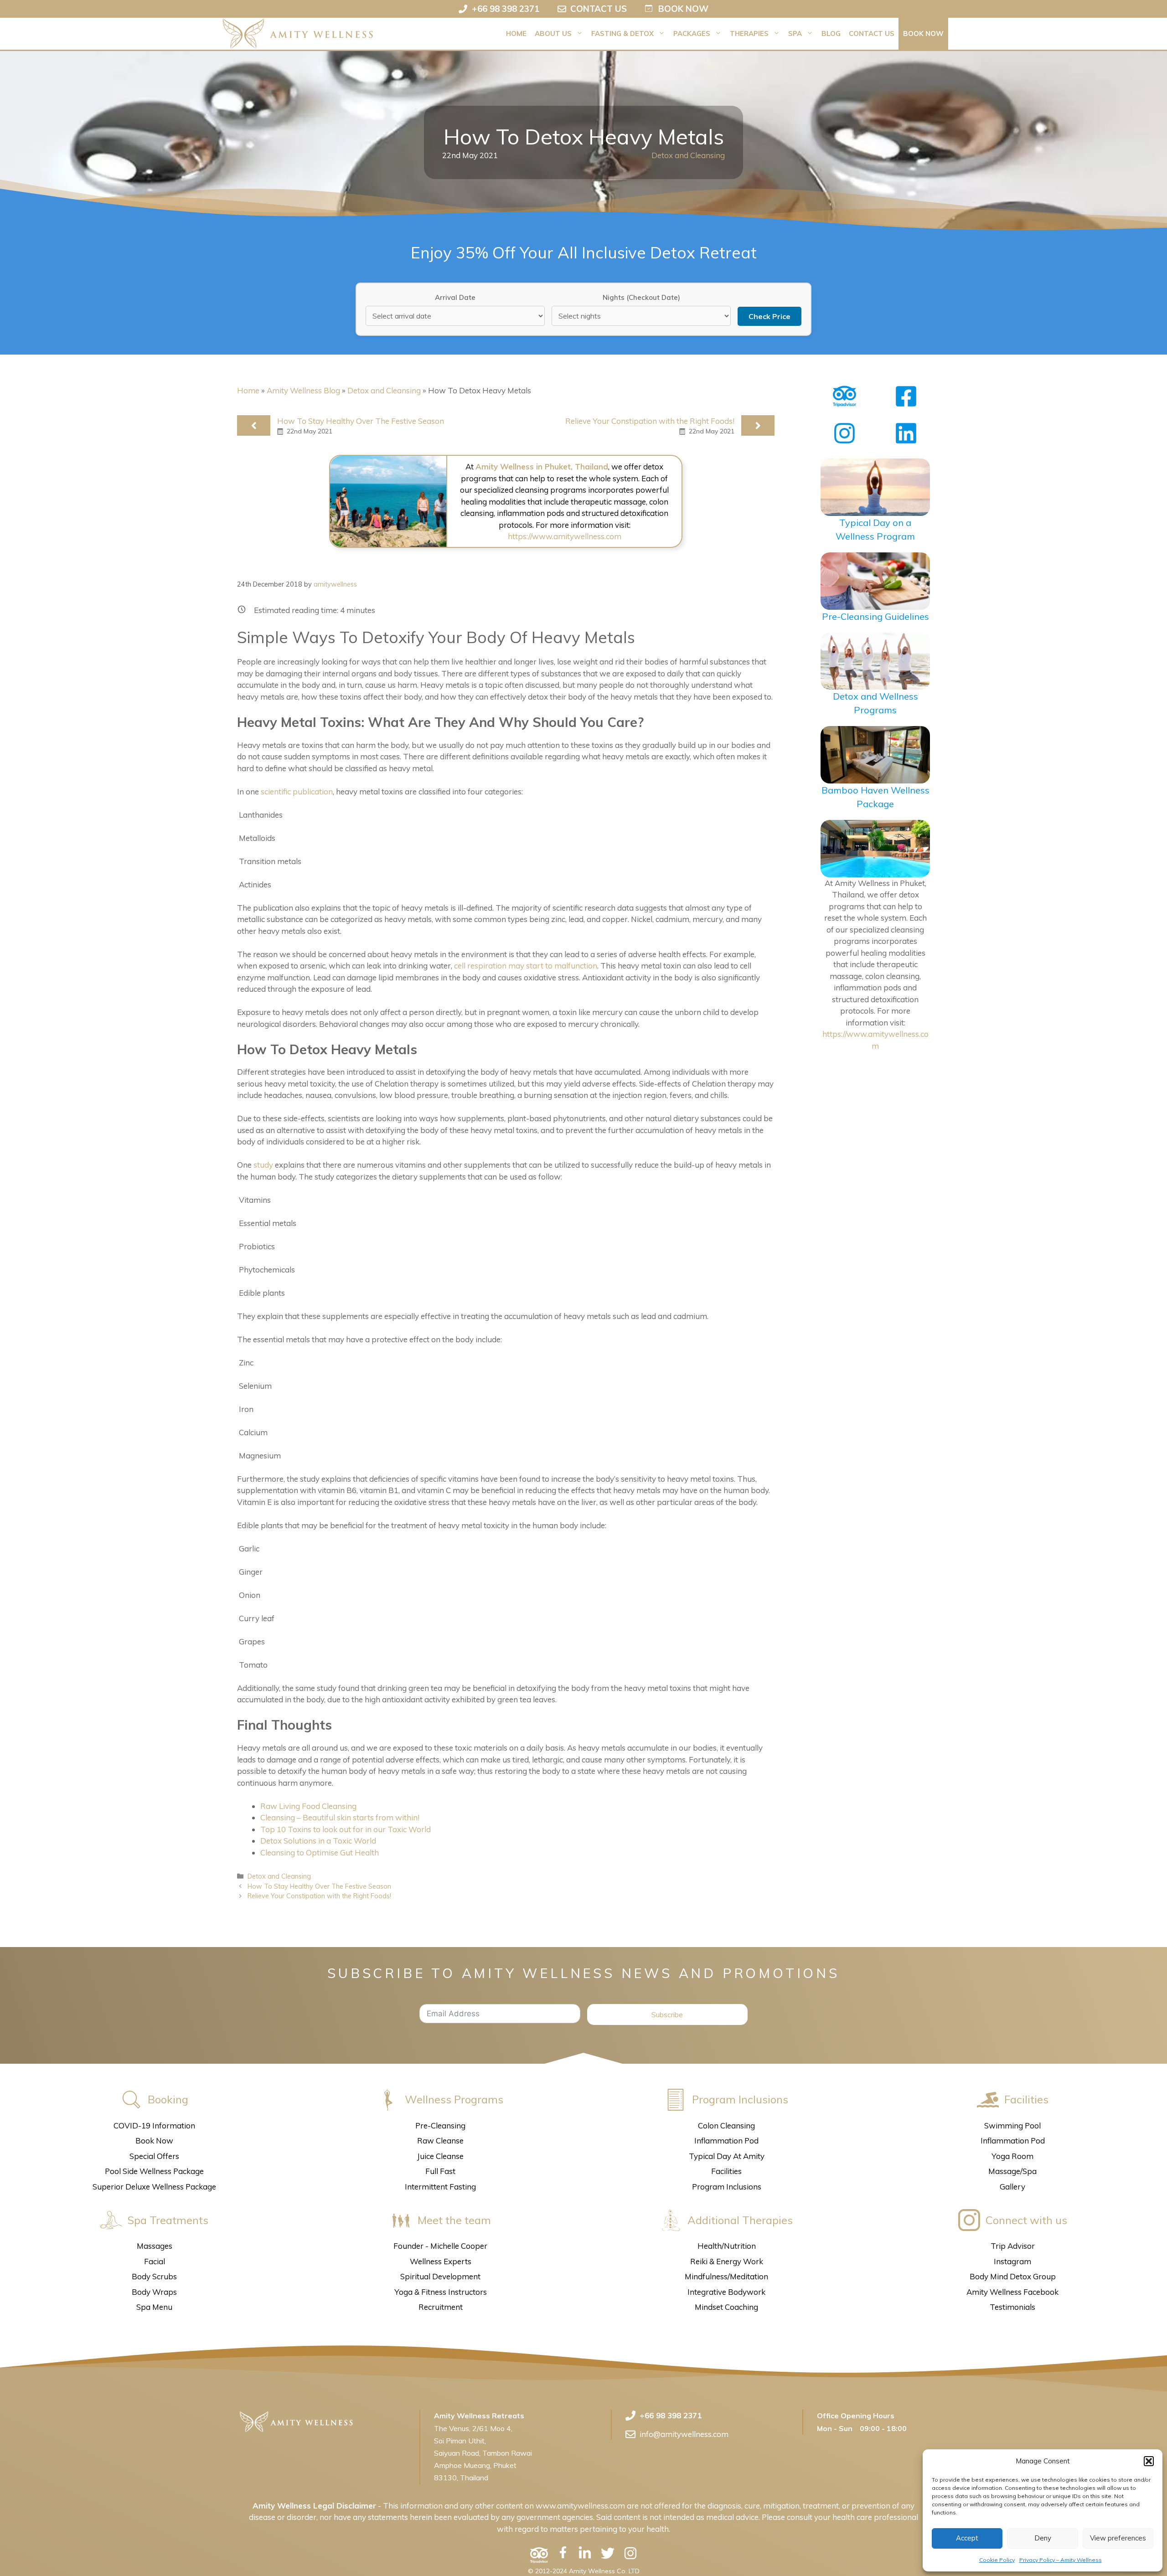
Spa (795, 33)
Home (516, 33)
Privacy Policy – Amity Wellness (1061, 2560)
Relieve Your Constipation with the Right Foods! (650, 421)
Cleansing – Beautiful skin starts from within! (340, 1817)
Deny (1043, 2538)
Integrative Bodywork (726, 2292)
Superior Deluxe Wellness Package (154, 2187)
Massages (155, 2246)
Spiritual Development (440, 2276)
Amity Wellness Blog (303, 390)
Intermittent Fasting (440, 2187)
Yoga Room (1012, 2156)
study (263, 1165)
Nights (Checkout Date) (641, 297)
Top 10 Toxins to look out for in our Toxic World (346, 1829)
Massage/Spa (1012, 2171)
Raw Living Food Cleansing (308, 1806)
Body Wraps (154, 2292)
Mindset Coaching (726, 2307)
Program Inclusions (727, 2187)
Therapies (749, 33)
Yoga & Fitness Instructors (441, 2292)
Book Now (923, 33)
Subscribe (667, 2014)
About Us (553, 33)
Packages (692, 33)
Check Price (769, 316)
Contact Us (872, 33)
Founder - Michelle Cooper (440, 2246)
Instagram (1012, 2261)
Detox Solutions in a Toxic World (318, 1841)
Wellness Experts (441, 2261)
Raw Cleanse (440, 2141)
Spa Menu (154, 2307)
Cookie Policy (997, 2560)
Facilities (726, 2171)
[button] (1149, 2461)
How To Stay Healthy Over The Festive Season (361, 421)
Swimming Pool (1012, 2125)
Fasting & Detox (622, 33)
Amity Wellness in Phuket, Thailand (542, 466)
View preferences (1118, 2538)
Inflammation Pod (726, 2141)
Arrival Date (455, 297)
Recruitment (441, 2307)
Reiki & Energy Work (727, 2261)
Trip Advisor (1013, 2246)
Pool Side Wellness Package (154, 2171)
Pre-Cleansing (440, 2125)
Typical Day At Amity (727, 2156)
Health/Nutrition (727, 2246)
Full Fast (440, 2171)
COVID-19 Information (154, 2125)
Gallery (1012, 2187)
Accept (967, 2538)
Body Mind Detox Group (1013, 2276)
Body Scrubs (154, 2276)
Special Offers (154, 2156)
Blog (831, 33)
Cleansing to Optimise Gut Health (320, 1852)
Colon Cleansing (726, 2125)
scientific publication (297, 791)
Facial (155, 2261)
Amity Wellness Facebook (1012, 2292)
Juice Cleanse (440, 2156)
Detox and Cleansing (688, 155)
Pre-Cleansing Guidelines (875, 616)
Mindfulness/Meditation (726, 2276)
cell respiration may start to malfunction (526, 966)
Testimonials (1012, 2307)
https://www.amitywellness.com (565, 536)
